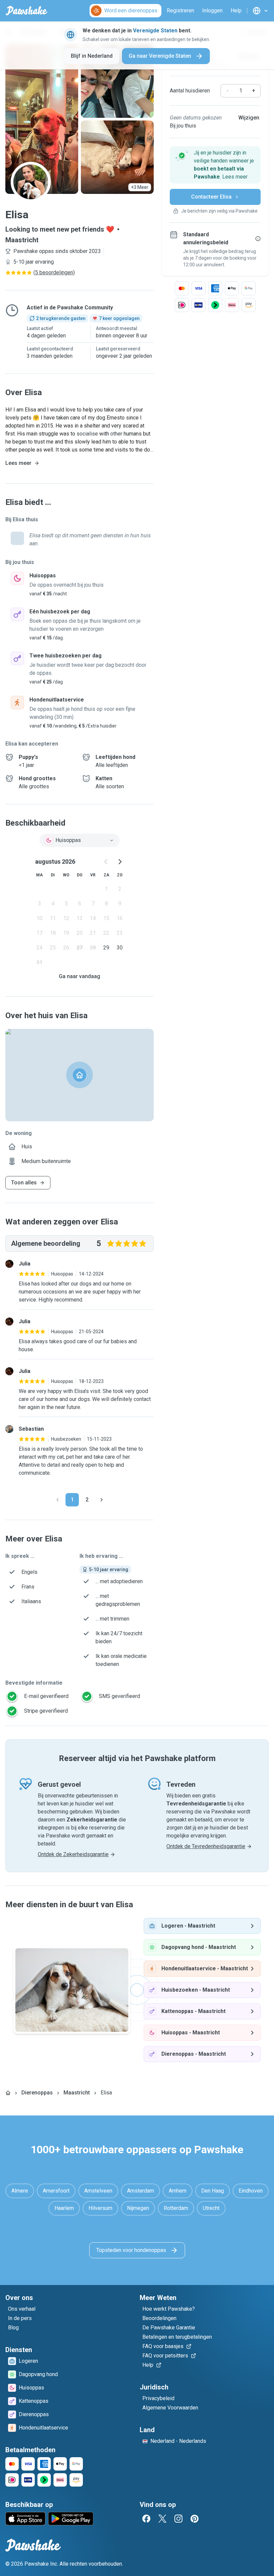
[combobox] (80, 840)
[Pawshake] (27, 11)
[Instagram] (178, 2519)
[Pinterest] (194, 2519)
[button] (215, 165)
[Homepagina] (8, 2093)
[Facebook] (146, 2519)
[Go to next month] (120, 862)
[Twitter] (162, 2519)
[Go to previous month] (106, 862)
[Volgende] (102, 1500)
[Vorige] (57, 1500)
